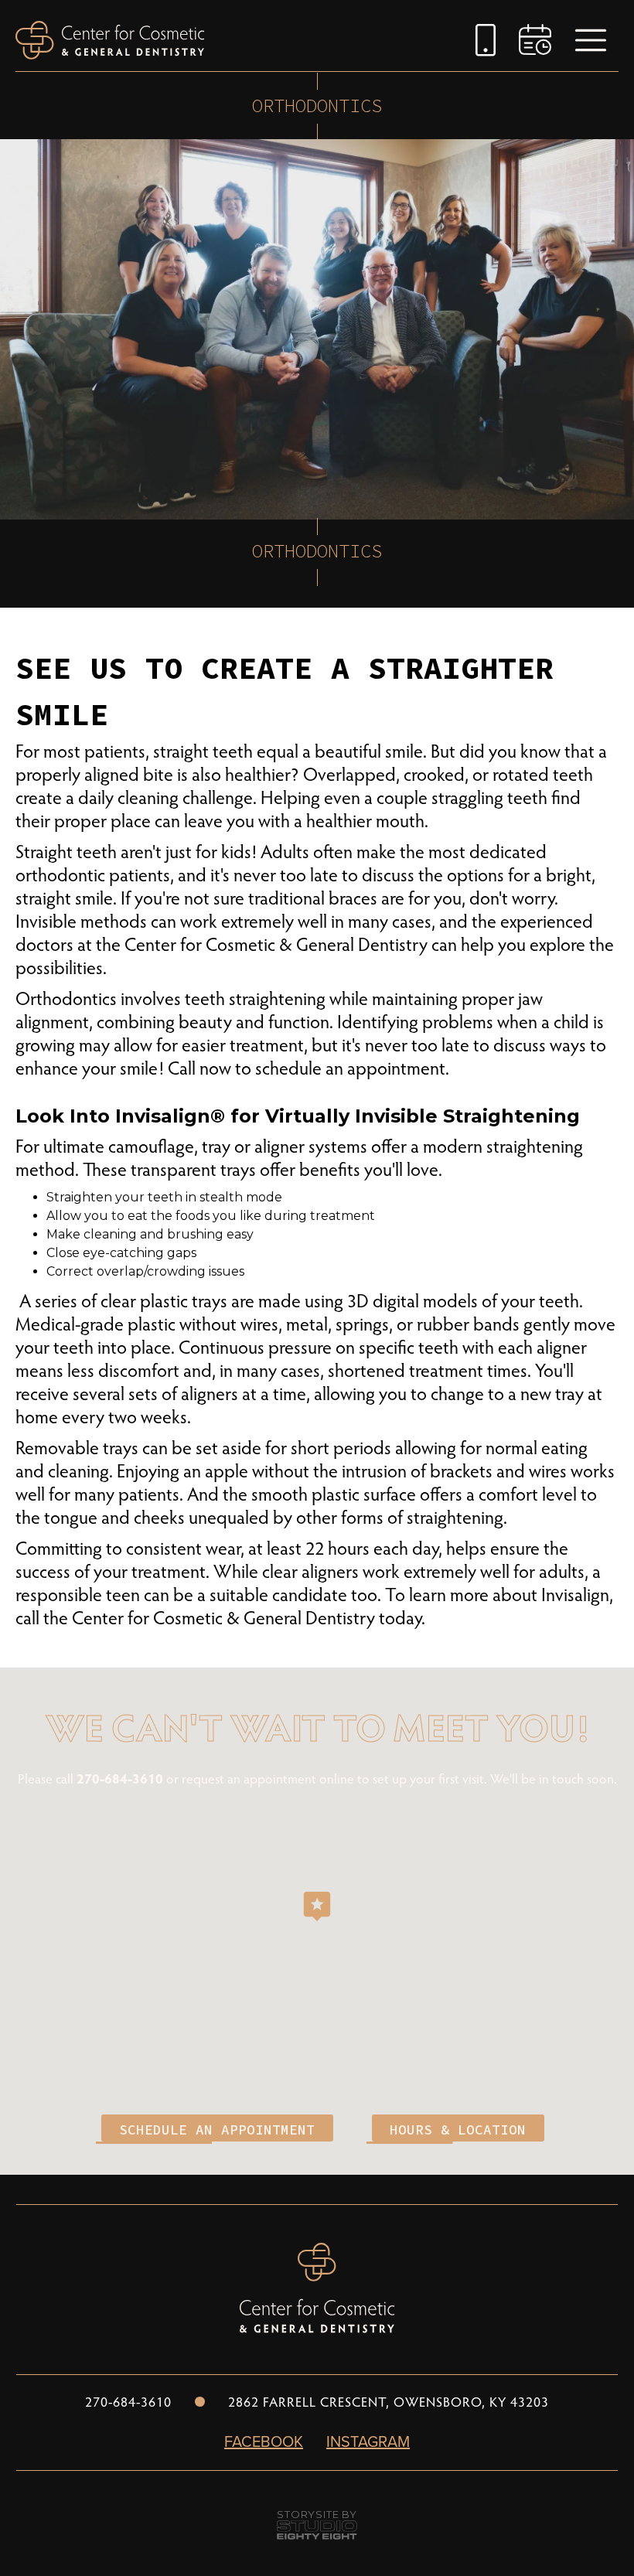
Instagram (368, 2441)
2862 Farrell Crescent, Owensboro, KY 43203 (389, 2401)
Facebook (264, 2441)
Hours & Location (458, 2130)
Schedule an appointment (217, 2130)
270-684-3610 (121, 1778)
